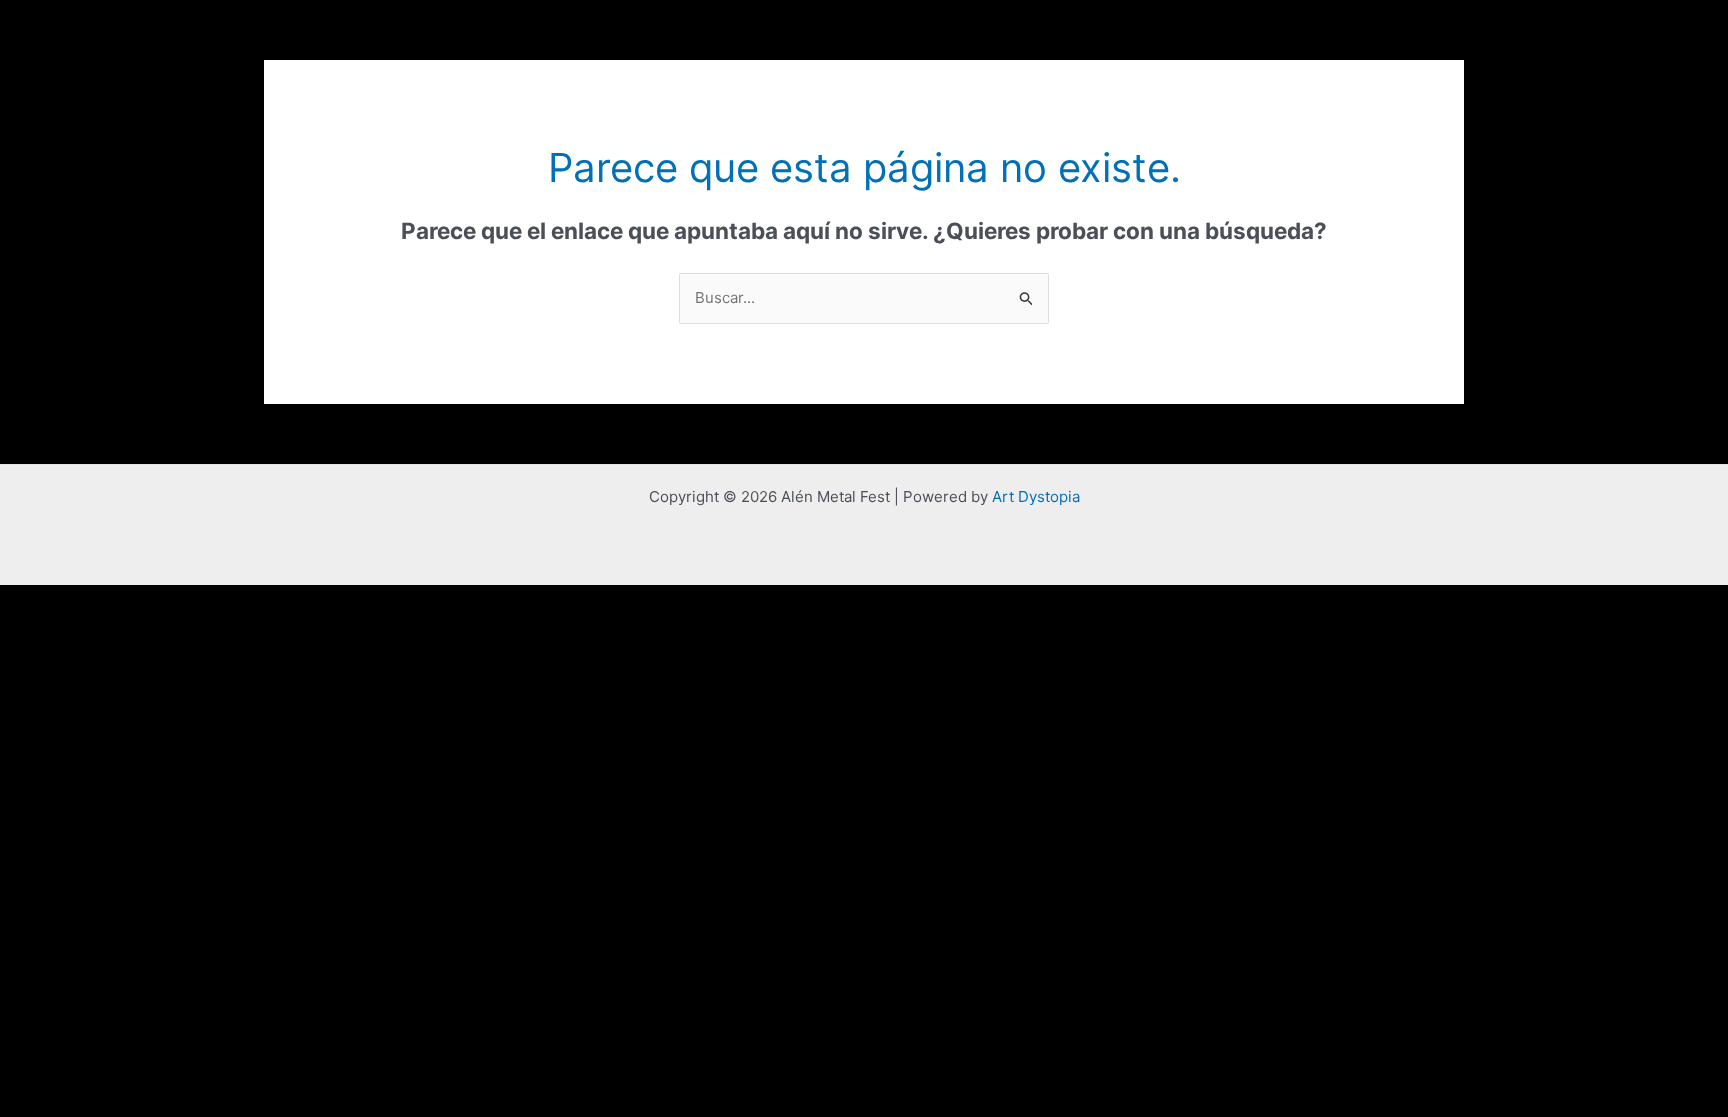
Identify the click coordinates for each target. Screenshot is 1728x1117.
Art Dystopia (1036, 496)
